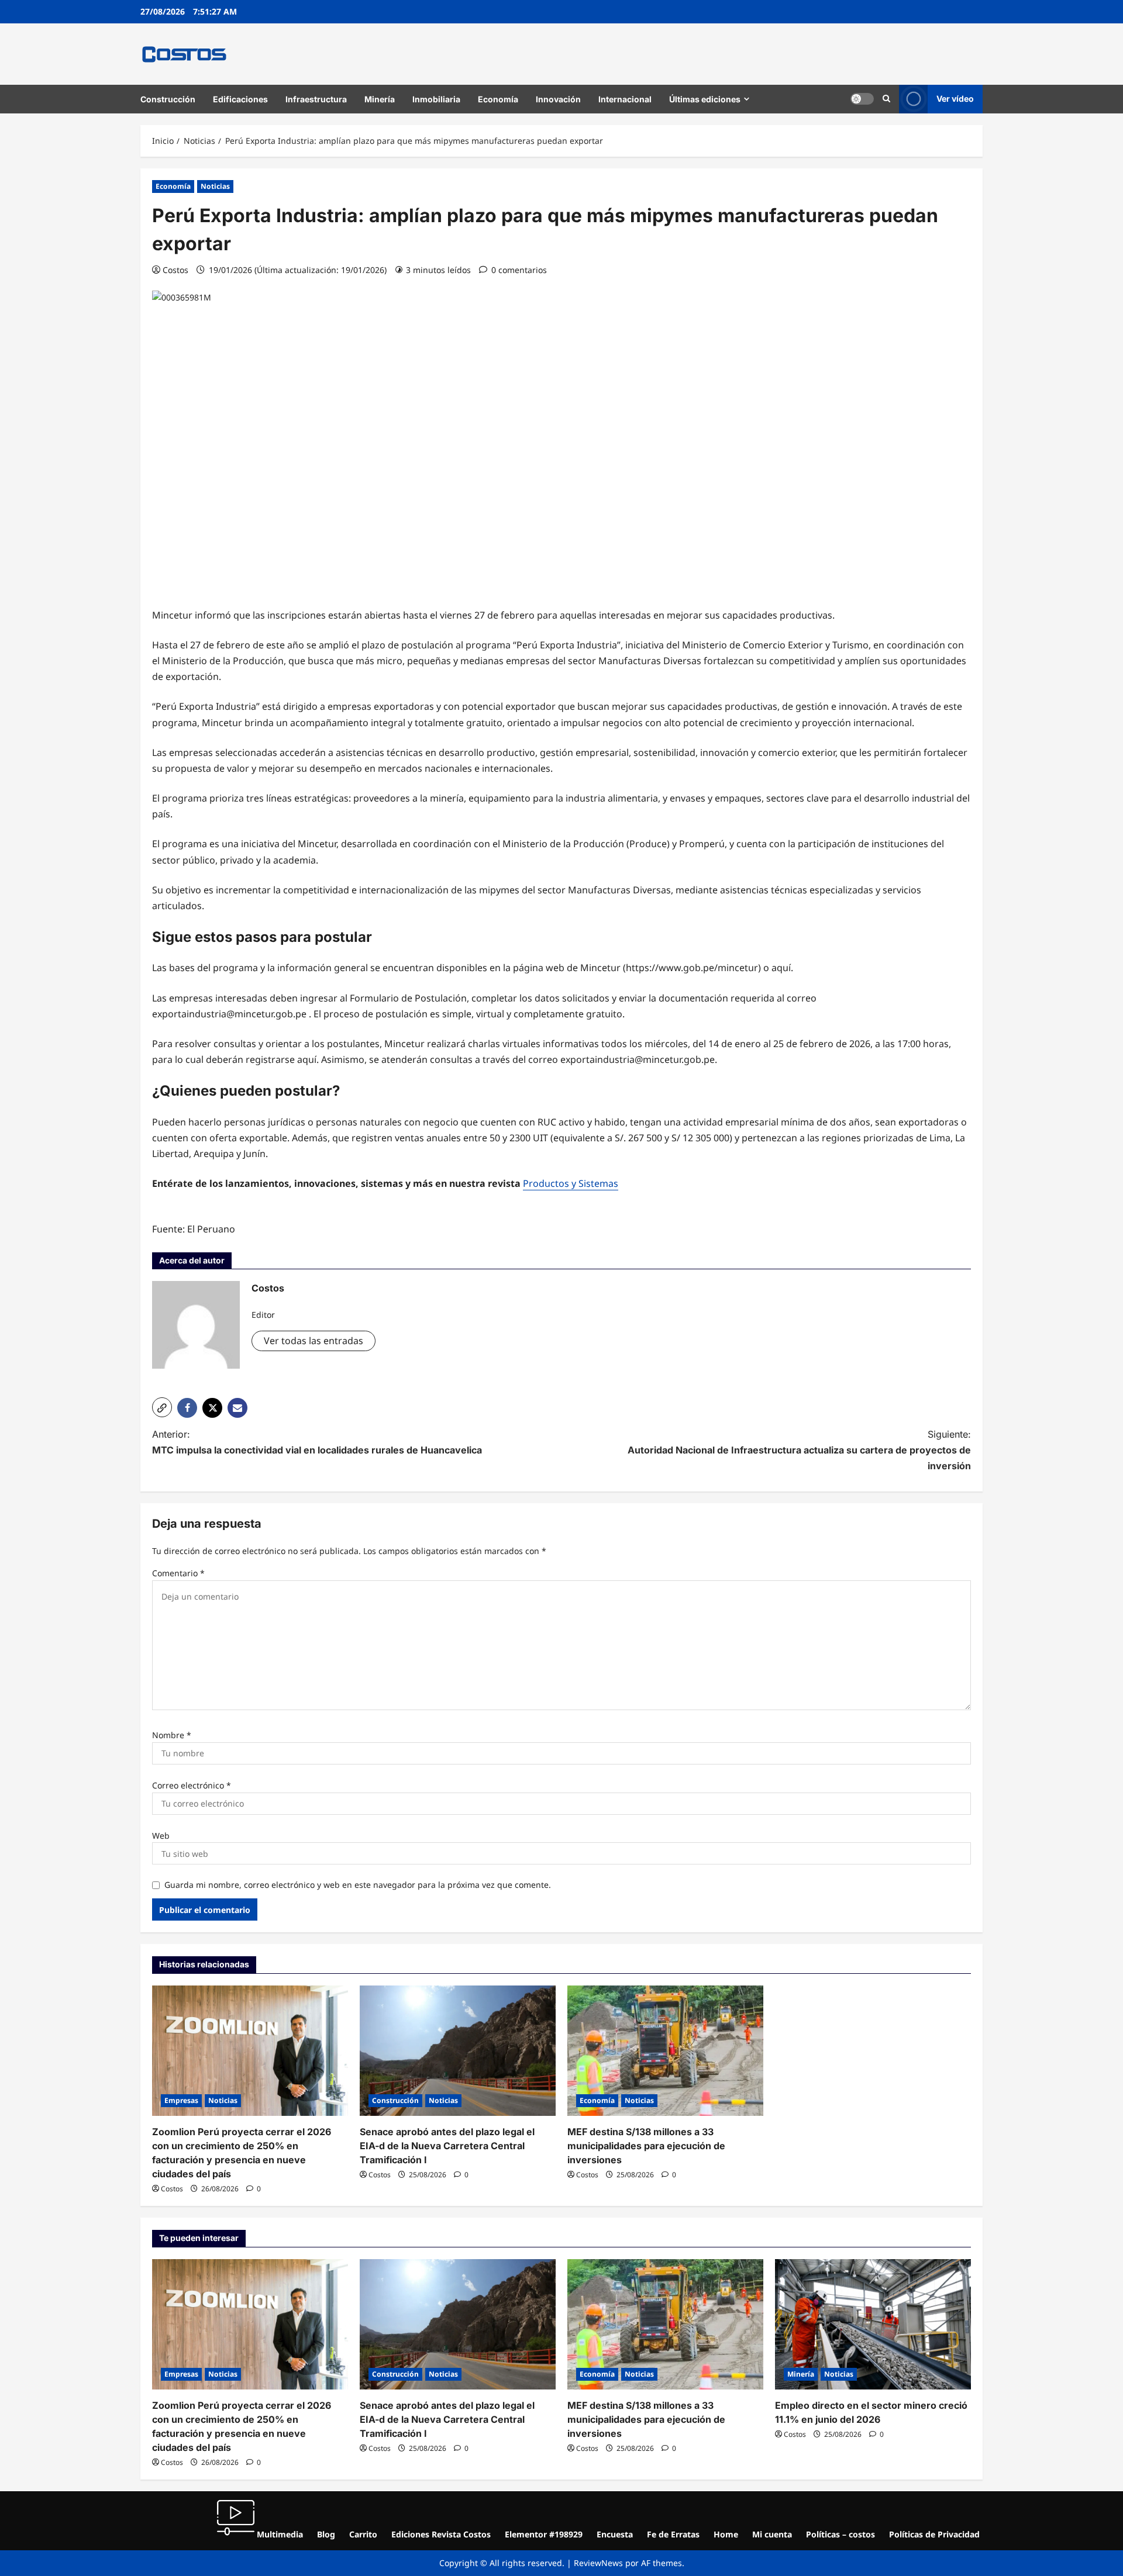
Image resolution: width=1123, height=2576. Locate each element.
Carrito (363, 2534)
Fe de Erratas (673, 2534)
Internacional (625, 99)
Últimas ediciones (705, 99)
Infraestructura (316, 99)
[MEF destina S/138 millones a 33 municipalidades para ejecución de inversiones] (665, 2051)
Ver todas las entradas (314, 1341)
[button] (886, 99)
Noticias (215, 186)
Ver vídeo (955, 99)
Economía (498, 99)
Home (726, 2534)
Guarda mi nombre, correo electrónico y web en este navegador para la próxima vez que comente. (358, 1885)
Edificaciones (240, 99)
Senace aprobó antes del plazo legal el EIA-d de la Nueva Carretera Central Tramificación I (447, 2146)
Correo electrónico (192, 1785)
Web (161, 1836)
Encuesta (615, 2534)
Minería (380, 99)
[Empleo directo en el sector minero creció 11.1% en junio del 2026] (873, 2324)
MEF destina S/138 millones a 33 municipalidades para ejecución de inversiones (646, 2146)
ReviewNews (598, 2563)
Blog (326, 2534)
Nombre (172, 1735)
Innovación (558, 99)
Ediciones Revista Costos (441, 2534)
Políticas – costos (840, 2534)
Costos (175, 270)
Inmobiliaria (436, 99)
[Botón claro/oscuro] (862, 99)
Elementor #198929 (544, 2534)
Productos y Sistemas (571, 1183)
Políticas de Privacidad (934, 2534)
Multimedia (279, 2534)
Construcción (168, 99)
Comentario (178, 1573)
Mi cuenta (772, 2534)
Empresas (181, 2100)
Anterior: (317, 1442)
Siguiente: (799, 1450)
